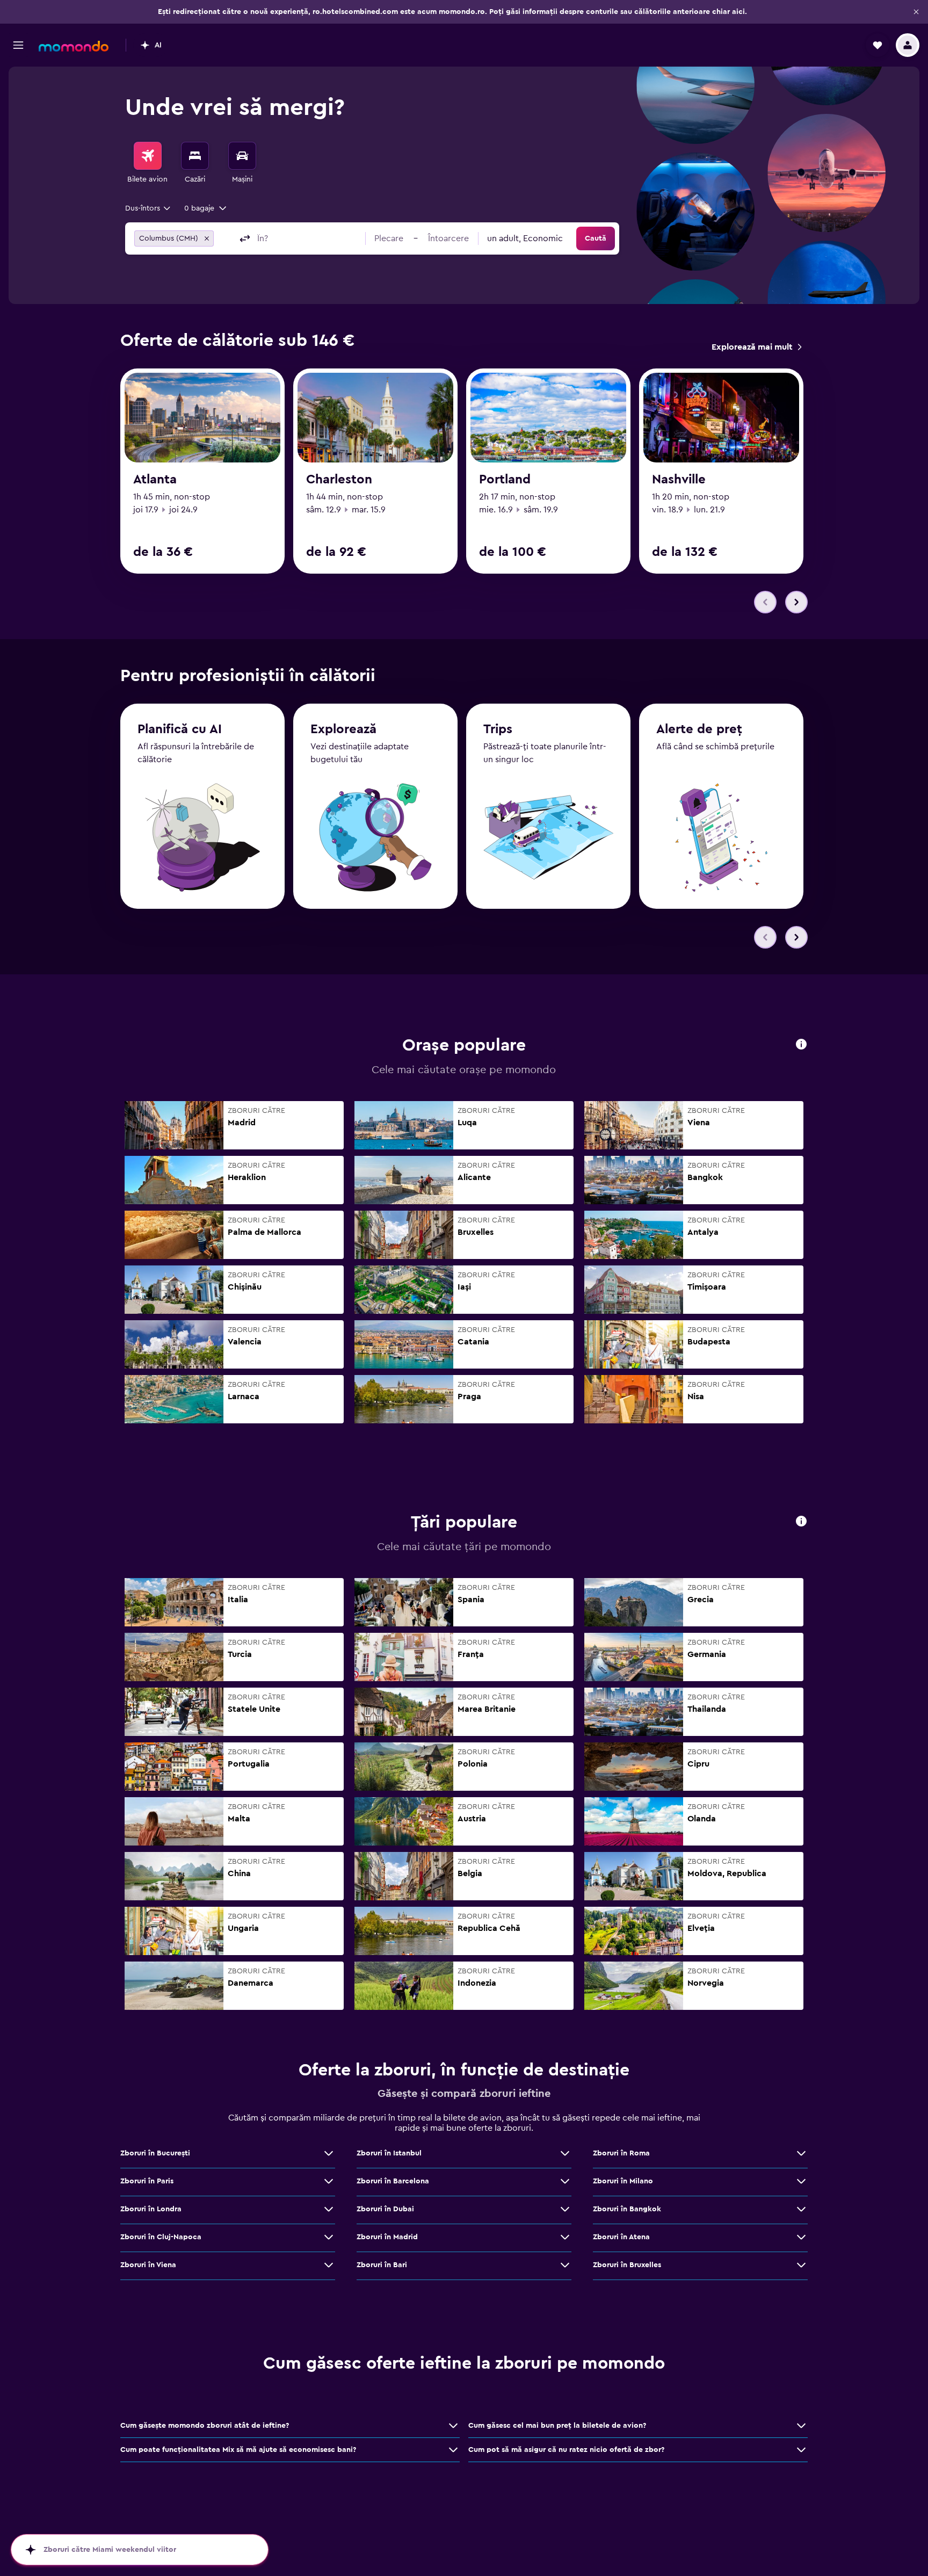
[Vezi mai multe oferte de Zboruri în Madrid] (565, 2237)
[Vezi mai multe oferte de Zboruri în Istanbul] (565, 2153)
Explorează (343, 729)
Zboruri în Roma (621, 2153)
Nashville (679, 480)
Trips (498, 729)
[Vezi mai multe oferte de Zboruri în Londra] (329, 2209)
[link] (756, 347)
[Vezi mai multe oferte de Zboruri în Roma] (801, 2153)
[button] (916, 12)
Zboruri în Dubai (385, 2209)
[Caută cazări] (195, 156)
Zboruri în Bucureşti (155, 2153)
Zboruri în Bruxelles (627, 2265)
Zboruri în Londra (151, 2209)
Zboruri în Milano (623, 2181)
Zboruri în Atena (621, 2237)
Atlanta (155, 480)
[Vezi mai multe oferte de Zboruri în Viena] (329, 2265)
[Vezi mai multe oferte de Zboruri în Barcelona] (565, 2181)
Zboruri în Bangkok (627, 2209)
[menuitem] (148, 163)
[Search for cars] (242, 156)
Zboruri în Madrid (387, 2237)
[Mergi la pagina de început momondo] (74, 46)
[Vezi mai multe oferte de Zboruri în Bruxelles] (801, 2265)
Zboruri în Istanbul (389, 2153)
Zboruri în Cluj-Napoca (161, 2237)
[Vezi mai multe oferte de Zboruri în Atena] (801, 2237)
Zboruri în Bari (382, 2265)
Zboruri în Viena (148, 2265)
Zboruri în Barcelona (393, 2181)
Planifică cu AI (180, 729)
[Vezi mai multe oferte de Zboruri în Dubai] (565, 2209)
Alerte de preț (699, 729)
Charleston (339, 480)
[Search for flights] (148, 156)
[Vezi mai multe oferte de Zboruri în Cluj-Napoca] (329, 2237)
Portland (505, 480)
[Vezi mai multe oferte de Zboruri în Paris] (329, 2181)
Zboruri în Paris (147, 2181)
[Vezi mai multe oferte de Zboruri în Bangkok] (801, 2209)
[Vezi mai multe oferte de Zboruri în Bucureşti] (329, 2153)
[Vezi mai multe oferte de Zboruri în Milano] (801, 2181)
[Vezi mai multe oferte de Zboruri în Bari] (565, 2265)
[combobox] (148, 208)
